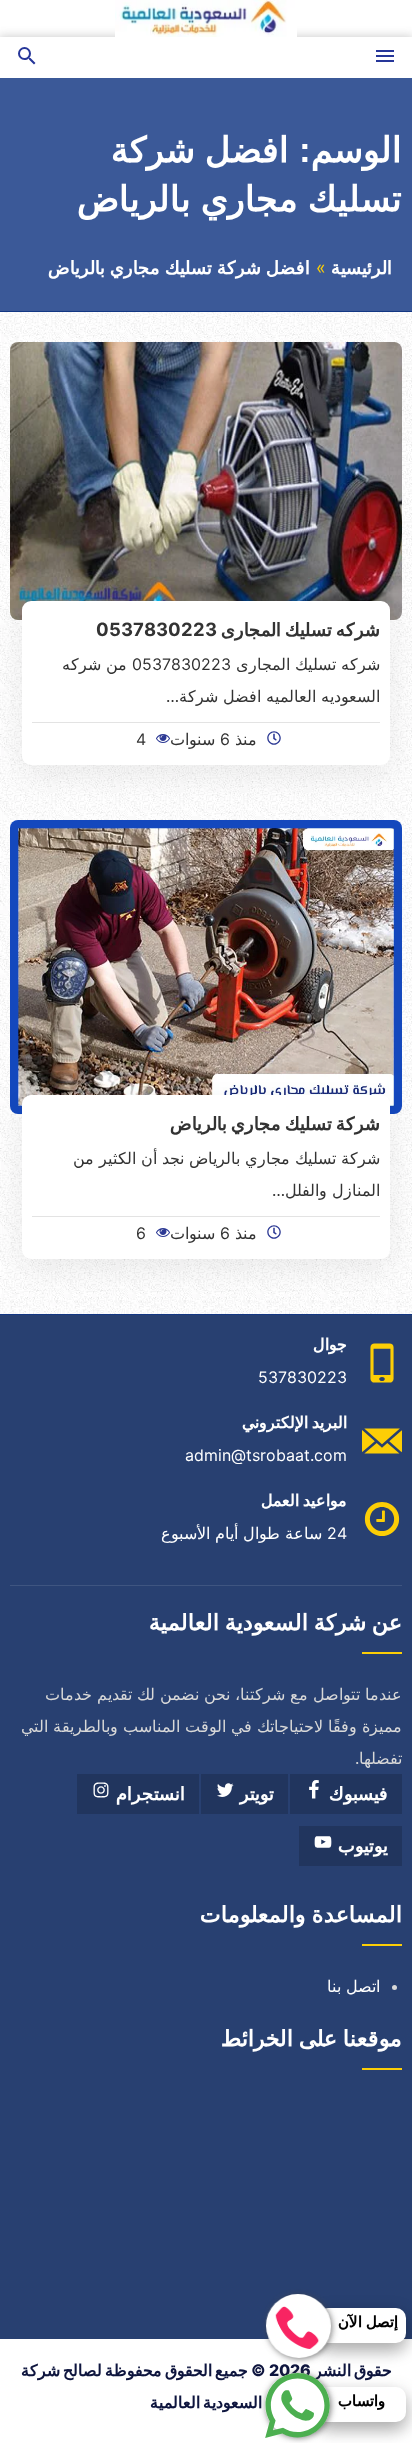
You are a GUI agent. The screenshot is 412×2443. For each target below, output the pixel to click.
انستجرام (148, 1794)
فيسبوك (356, 1794)
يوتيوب (360, 1846)
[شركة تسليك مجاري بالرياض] (206, 965)
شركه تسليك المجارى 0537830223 (238, 629)
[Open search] (27, 57)
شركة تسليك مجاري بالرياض (275, 1123)
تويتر (254, 1794)
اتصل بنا (353, 1986)
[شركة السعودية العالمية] (206, 18)
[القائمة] (385, 57)
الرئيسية (361, 268)
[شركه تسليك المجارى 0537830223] (206, 479)
